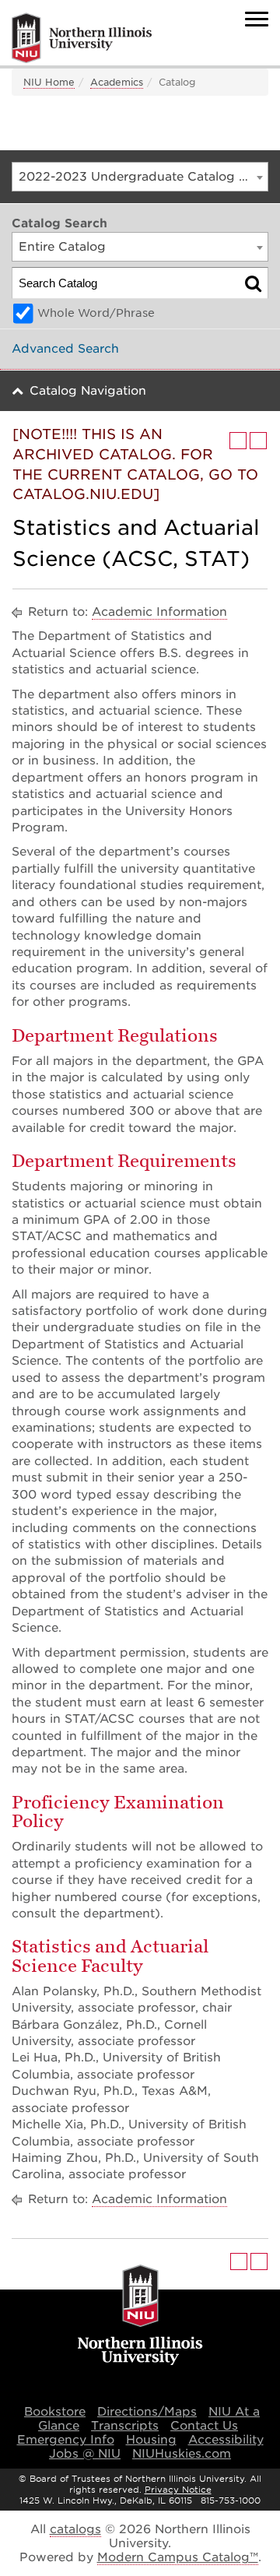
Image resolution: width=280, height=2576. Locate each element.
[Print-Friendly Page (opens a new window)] (238, 441)
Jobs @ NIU (85, 2454)
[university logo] (140, 2316)
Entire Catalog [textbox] (62, 247)
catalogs (75, 2529)
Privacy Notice (178, 2490)
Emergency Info (66, 2440)
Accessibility (226, 2440)
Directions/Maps (147, 2412)
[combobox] (140, 177)
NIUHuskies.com (182, 2454)
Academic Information (159, 612)
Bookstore (55, 2412)
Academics (117, 82)
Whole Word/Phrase (96, 313)
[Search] (253, 283)
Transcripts (125, 2426)
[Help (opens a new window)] (258, 441)
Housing (151, 2440)
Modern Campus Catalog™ (178, 2557)
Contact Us (204, 2426)
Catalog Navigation (88, 391)
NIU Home (49, 82)
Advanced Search (65, 349)
